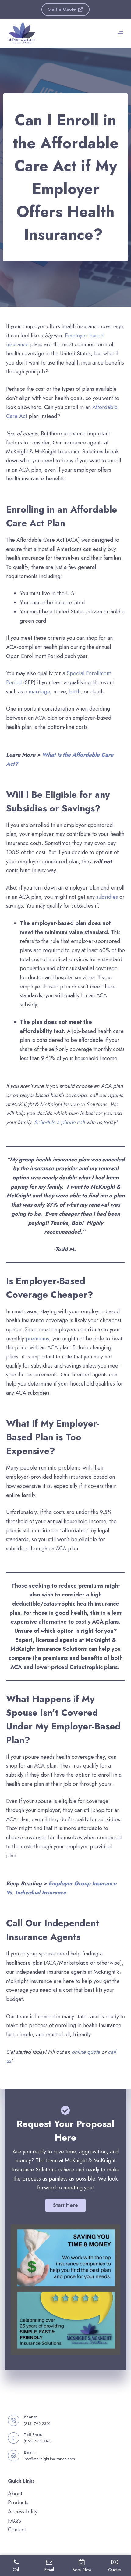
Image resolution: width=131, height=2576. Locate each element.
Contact (17, 2530)
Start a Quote (62, 9)
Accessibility (23, 2512)
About (15, 2494)
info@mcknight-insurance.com (49, 2459)
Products (18, 2502)
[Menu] (120, 33)
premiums (37, 1339)
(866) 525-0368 (38, 2441)
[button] (65, 2205)
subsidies (107, 897)
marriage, (40, 692)
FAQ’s (14, 2521)
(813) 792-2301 (37, 2424)
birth (75, 692)
